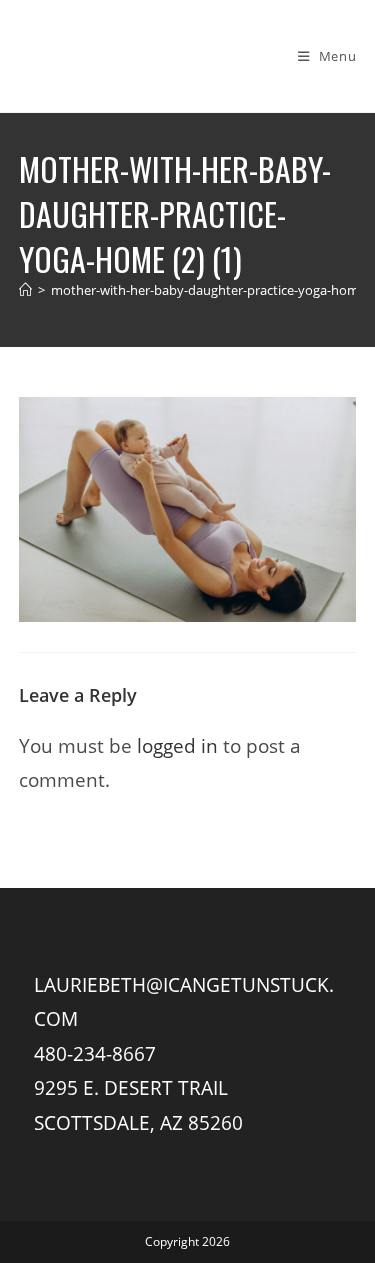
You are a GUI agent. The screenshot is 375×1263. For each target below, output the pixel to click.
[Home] (25, 290)
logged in (177, 745)
